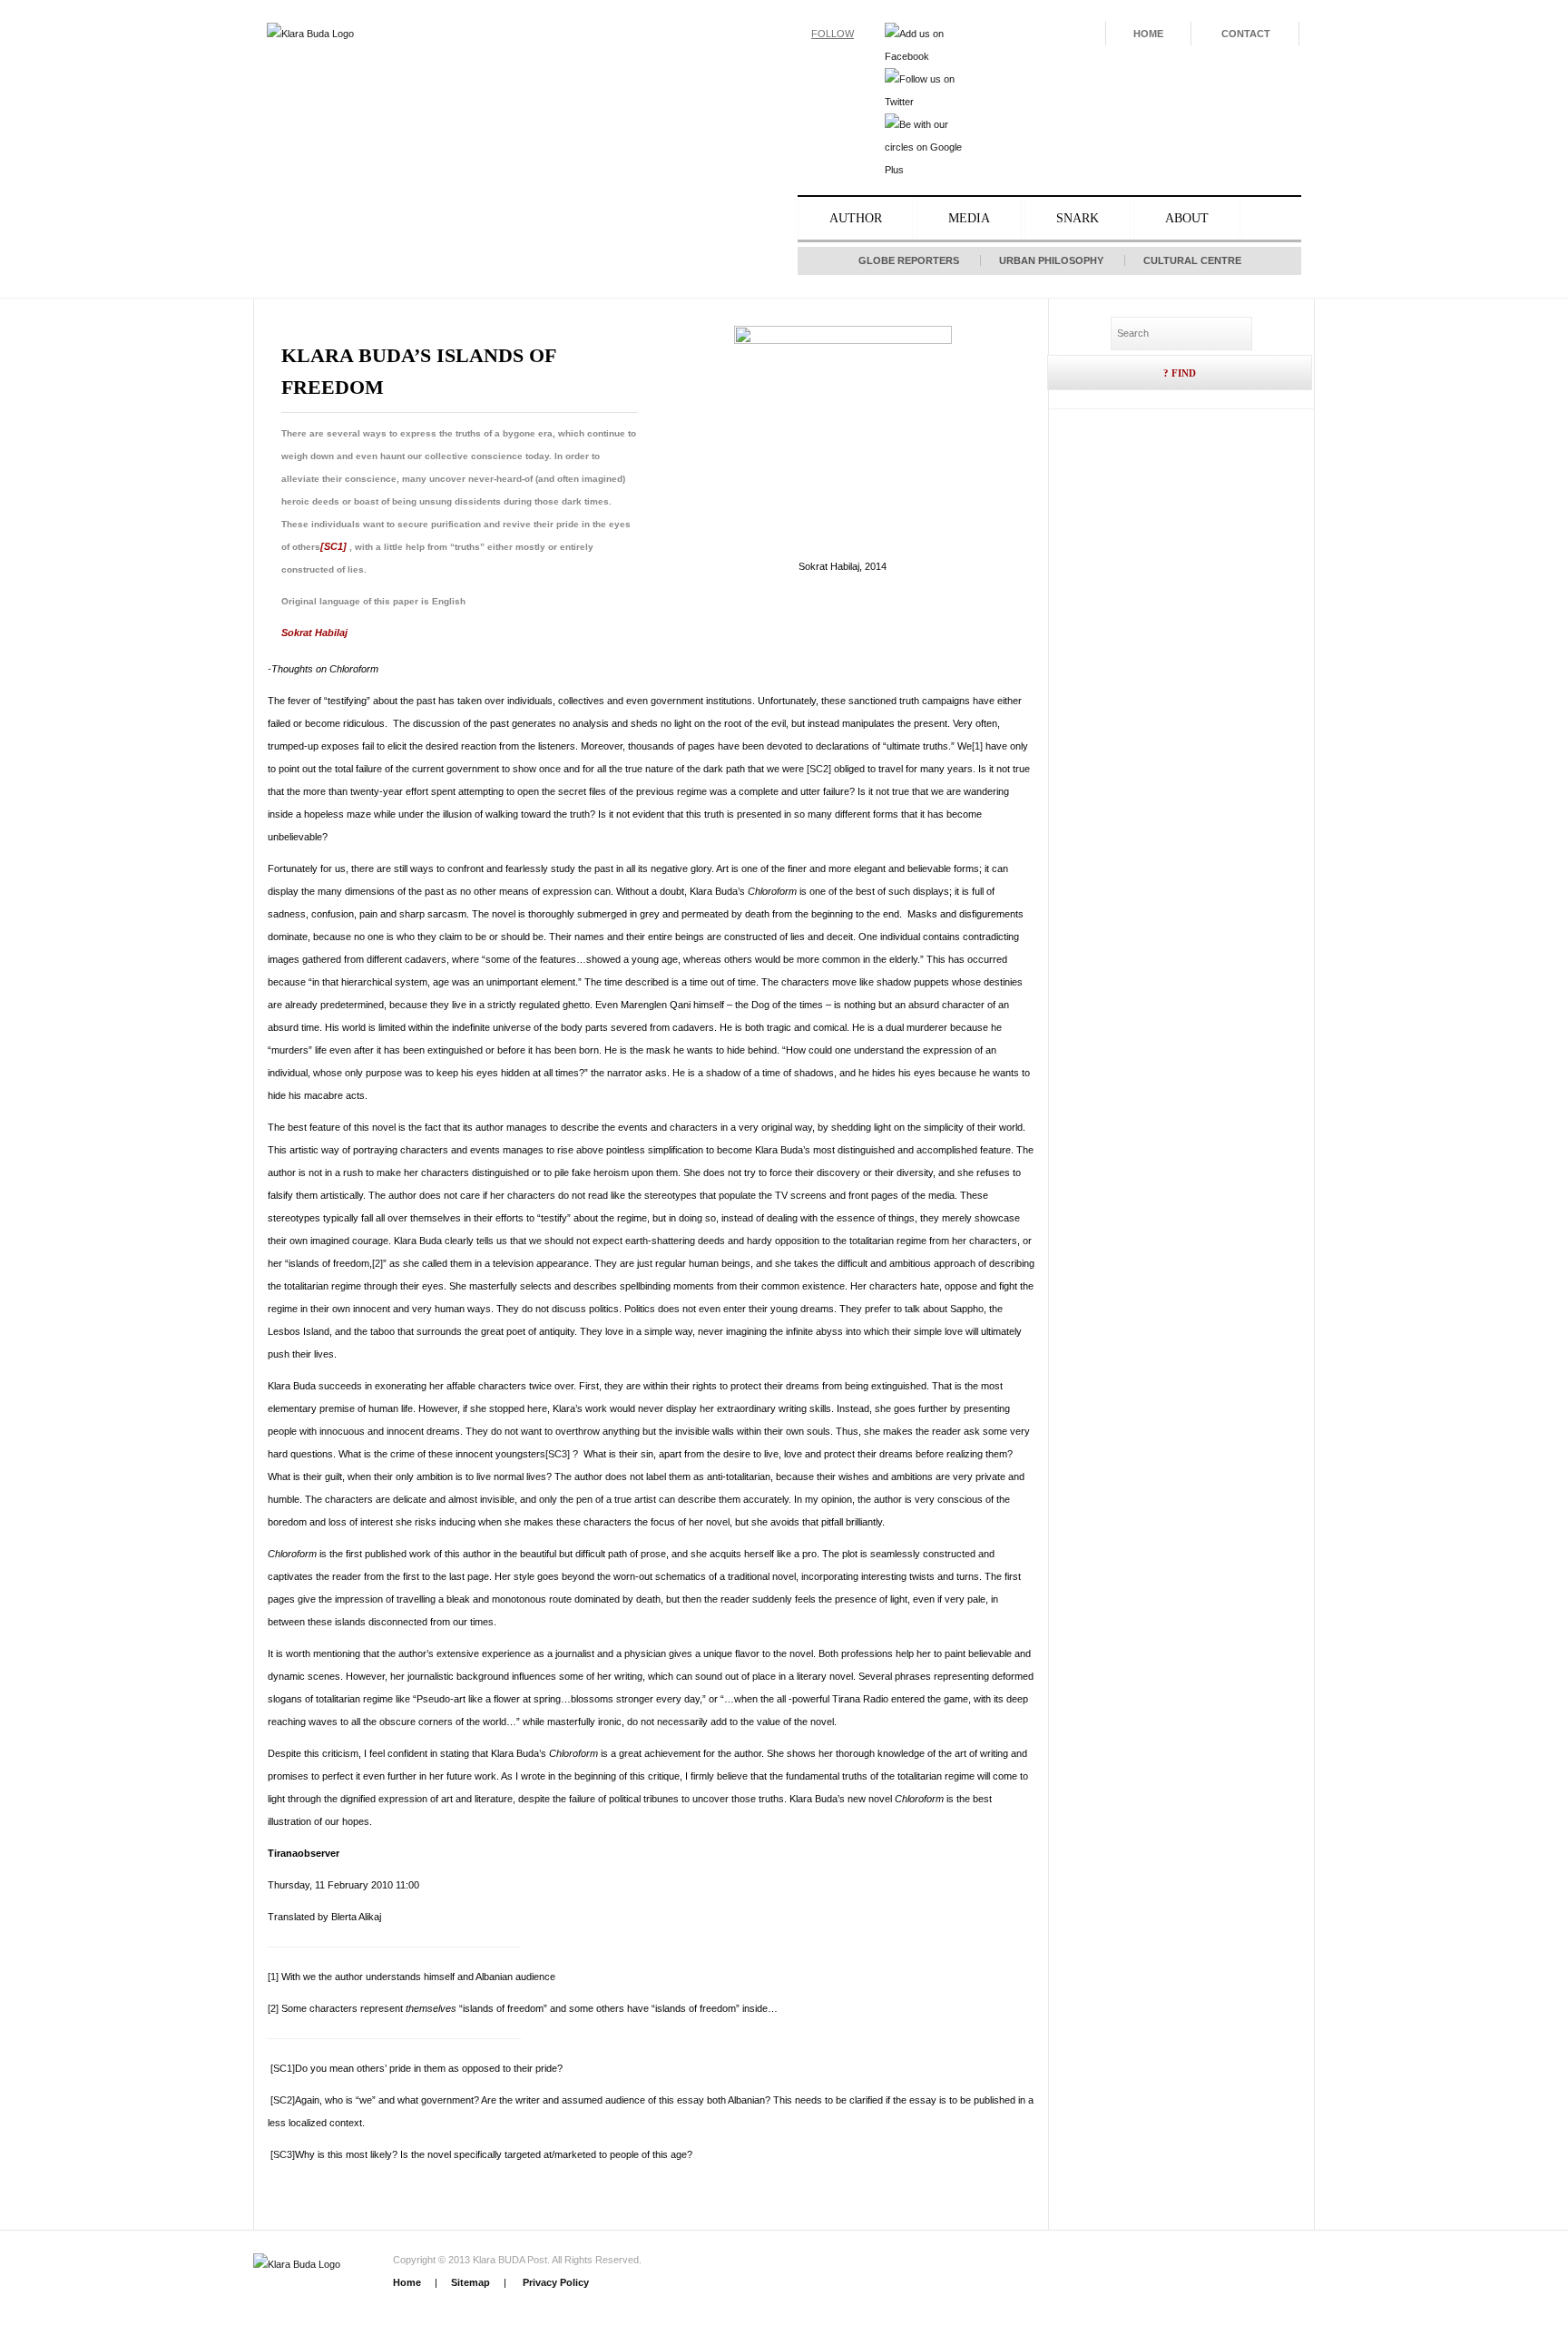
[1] (977, 746)
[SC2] (819, 769)
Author (856, 218)
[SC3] (558, 1454)
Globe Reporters (909, 260)
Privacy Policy (554, 2282)
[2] (377, 1263)
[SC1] (333, 546)
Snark (1078, 218)
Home (1148, 34)
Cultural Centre (1192, 260)
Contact (1246, 34)
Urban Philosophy (1051, 260)
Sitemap (470, 2282)
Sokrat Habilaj (314, 633)
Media (969, 218)
